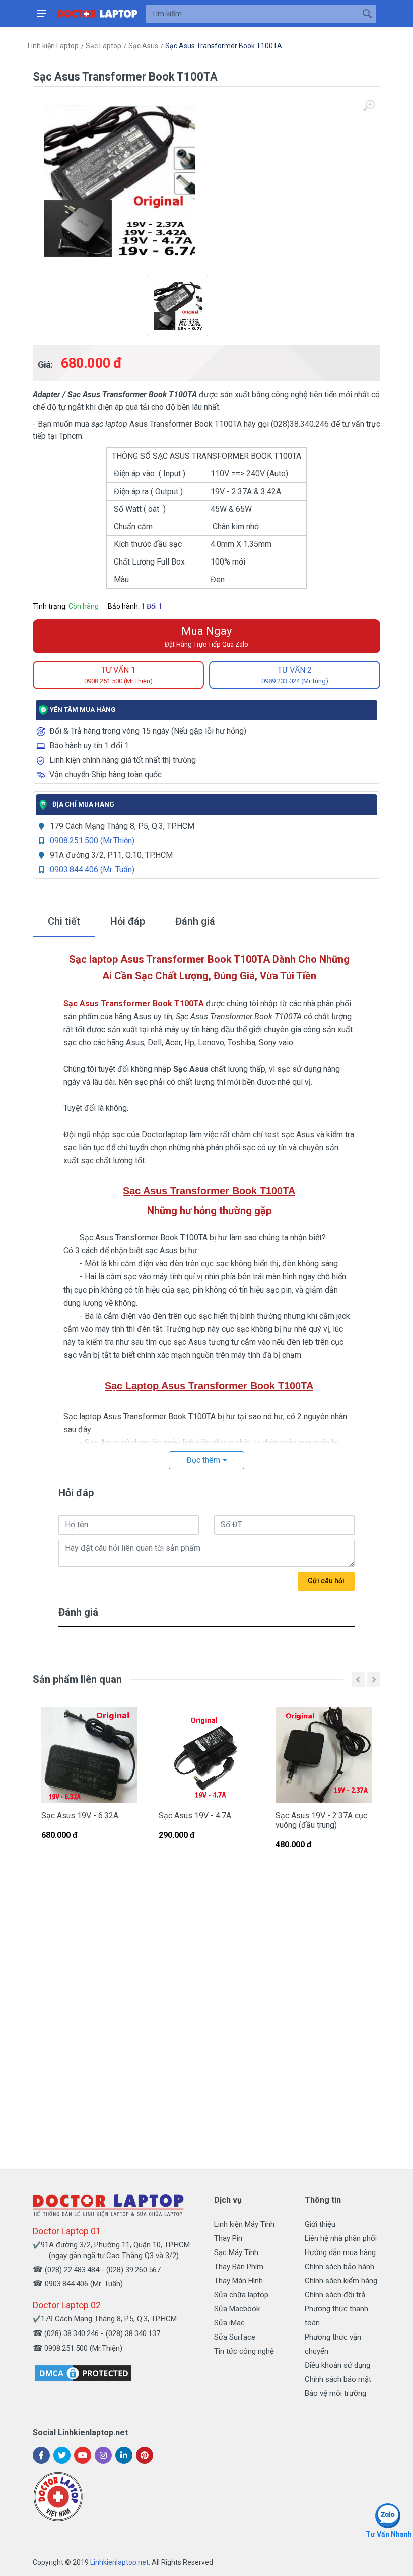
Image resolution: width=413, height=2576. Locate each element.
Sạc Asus (143, 46)
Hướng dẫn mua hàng (340, 2252)
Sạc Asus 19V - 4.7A (195, 1816)
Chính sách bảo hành (339, 2267)
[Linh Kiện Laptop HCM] (97, 14)
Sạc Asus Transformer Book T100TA (224, 46)
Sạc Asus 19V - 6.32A (80, 1816)
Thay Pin (228, 2238)
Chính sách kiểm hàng (341, 2281)
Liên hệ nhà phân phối (341, 2238)
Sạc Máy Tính (236, 2252)
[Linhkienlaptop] (108, 2205)
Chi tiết (64, 921)
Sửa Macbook (237, 2309)
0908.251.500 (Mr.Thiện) (92, 840)
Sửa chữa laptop (241, 2295)
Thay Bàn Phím (239, 2267)
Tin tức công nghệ (244, 2351)
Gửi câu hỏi (326, 1581)
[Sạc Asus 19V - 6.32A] (89, 1755)
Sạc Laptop (104, 46)
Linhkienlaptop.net (119, 2562)
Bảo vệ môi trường (335, 2393)
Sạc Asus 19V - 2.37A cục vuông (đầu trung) (321, 1820)
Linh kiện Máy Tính (244, 2224)
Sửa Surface (235, 2337)
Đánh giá (195, 921)
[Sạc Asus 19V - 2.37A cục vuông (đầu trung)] (324, 1755)
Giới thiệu (320, 2224)
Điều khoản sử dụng (337, 2365)
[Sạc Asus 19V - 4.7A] (207, 1755)
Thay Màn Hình (238, 2281)
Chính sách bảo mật (338, 2379)
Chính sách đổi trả (335, 2295)
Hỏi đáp (128, 921)
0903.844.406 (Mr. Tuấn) (92, 870)
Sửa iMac (229, 2323)
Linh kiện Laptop (53, 46)
